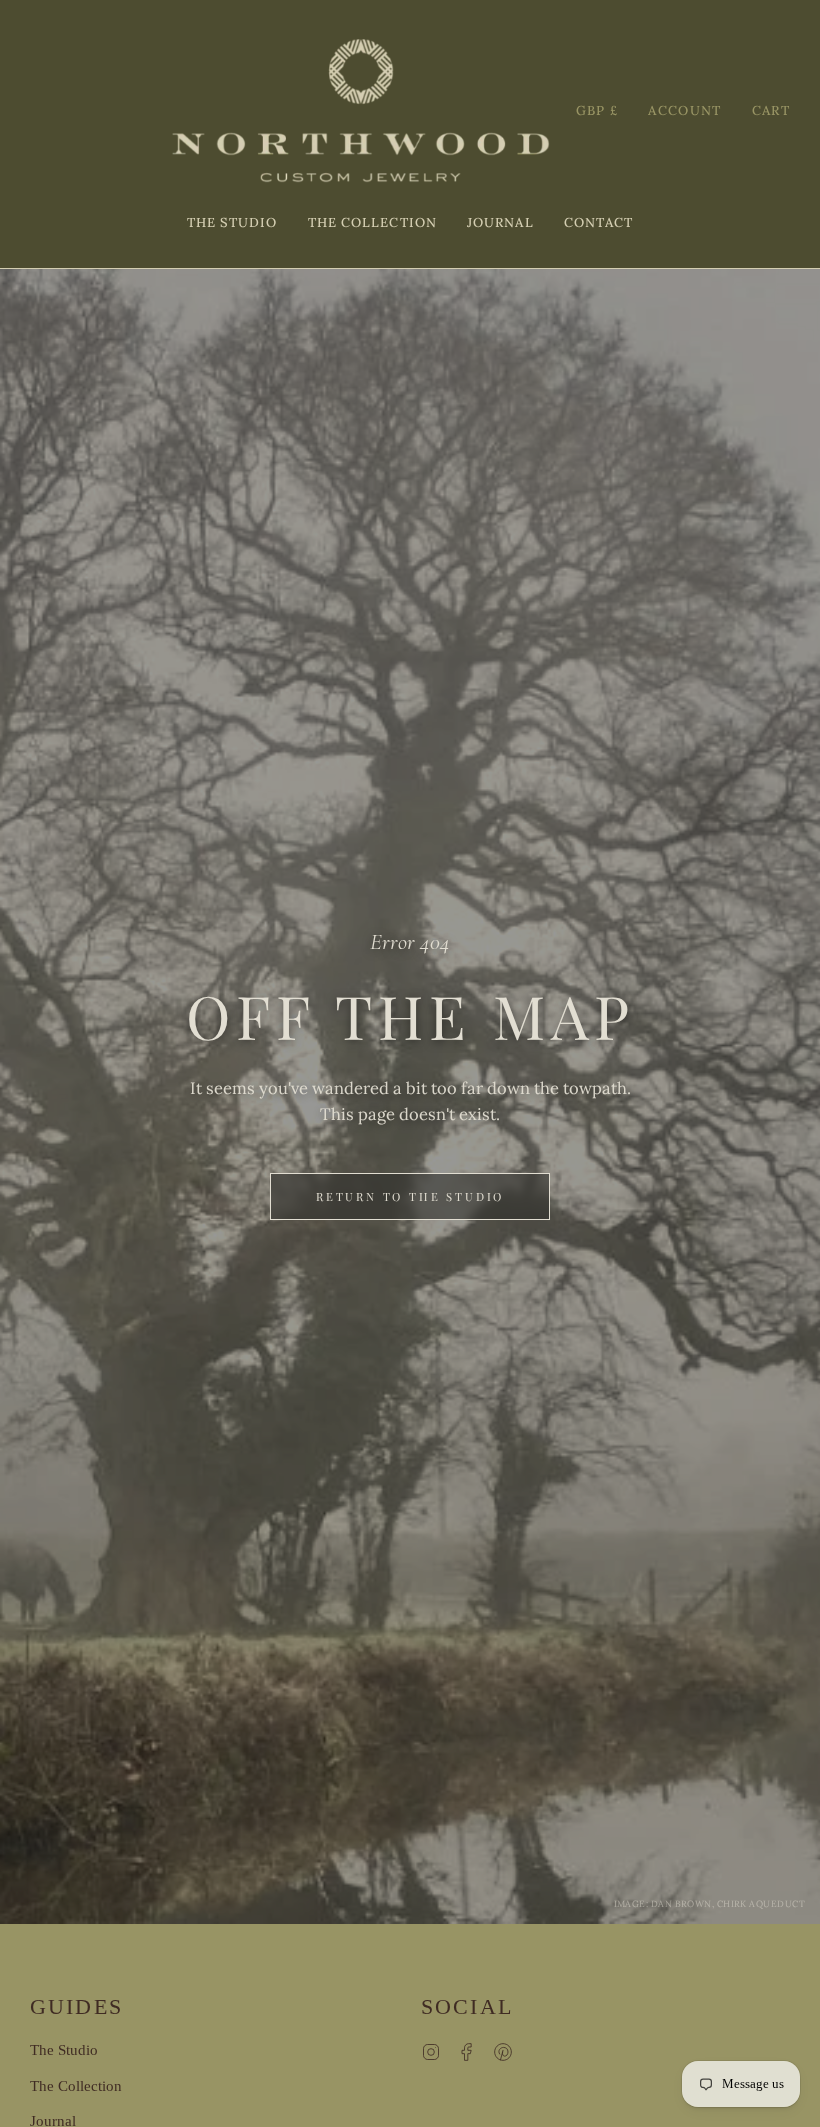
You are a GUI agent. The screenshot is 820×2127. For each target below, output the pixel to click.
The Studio (64, 2050)
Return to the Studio (410, 1196)
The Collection (76, 2086)
